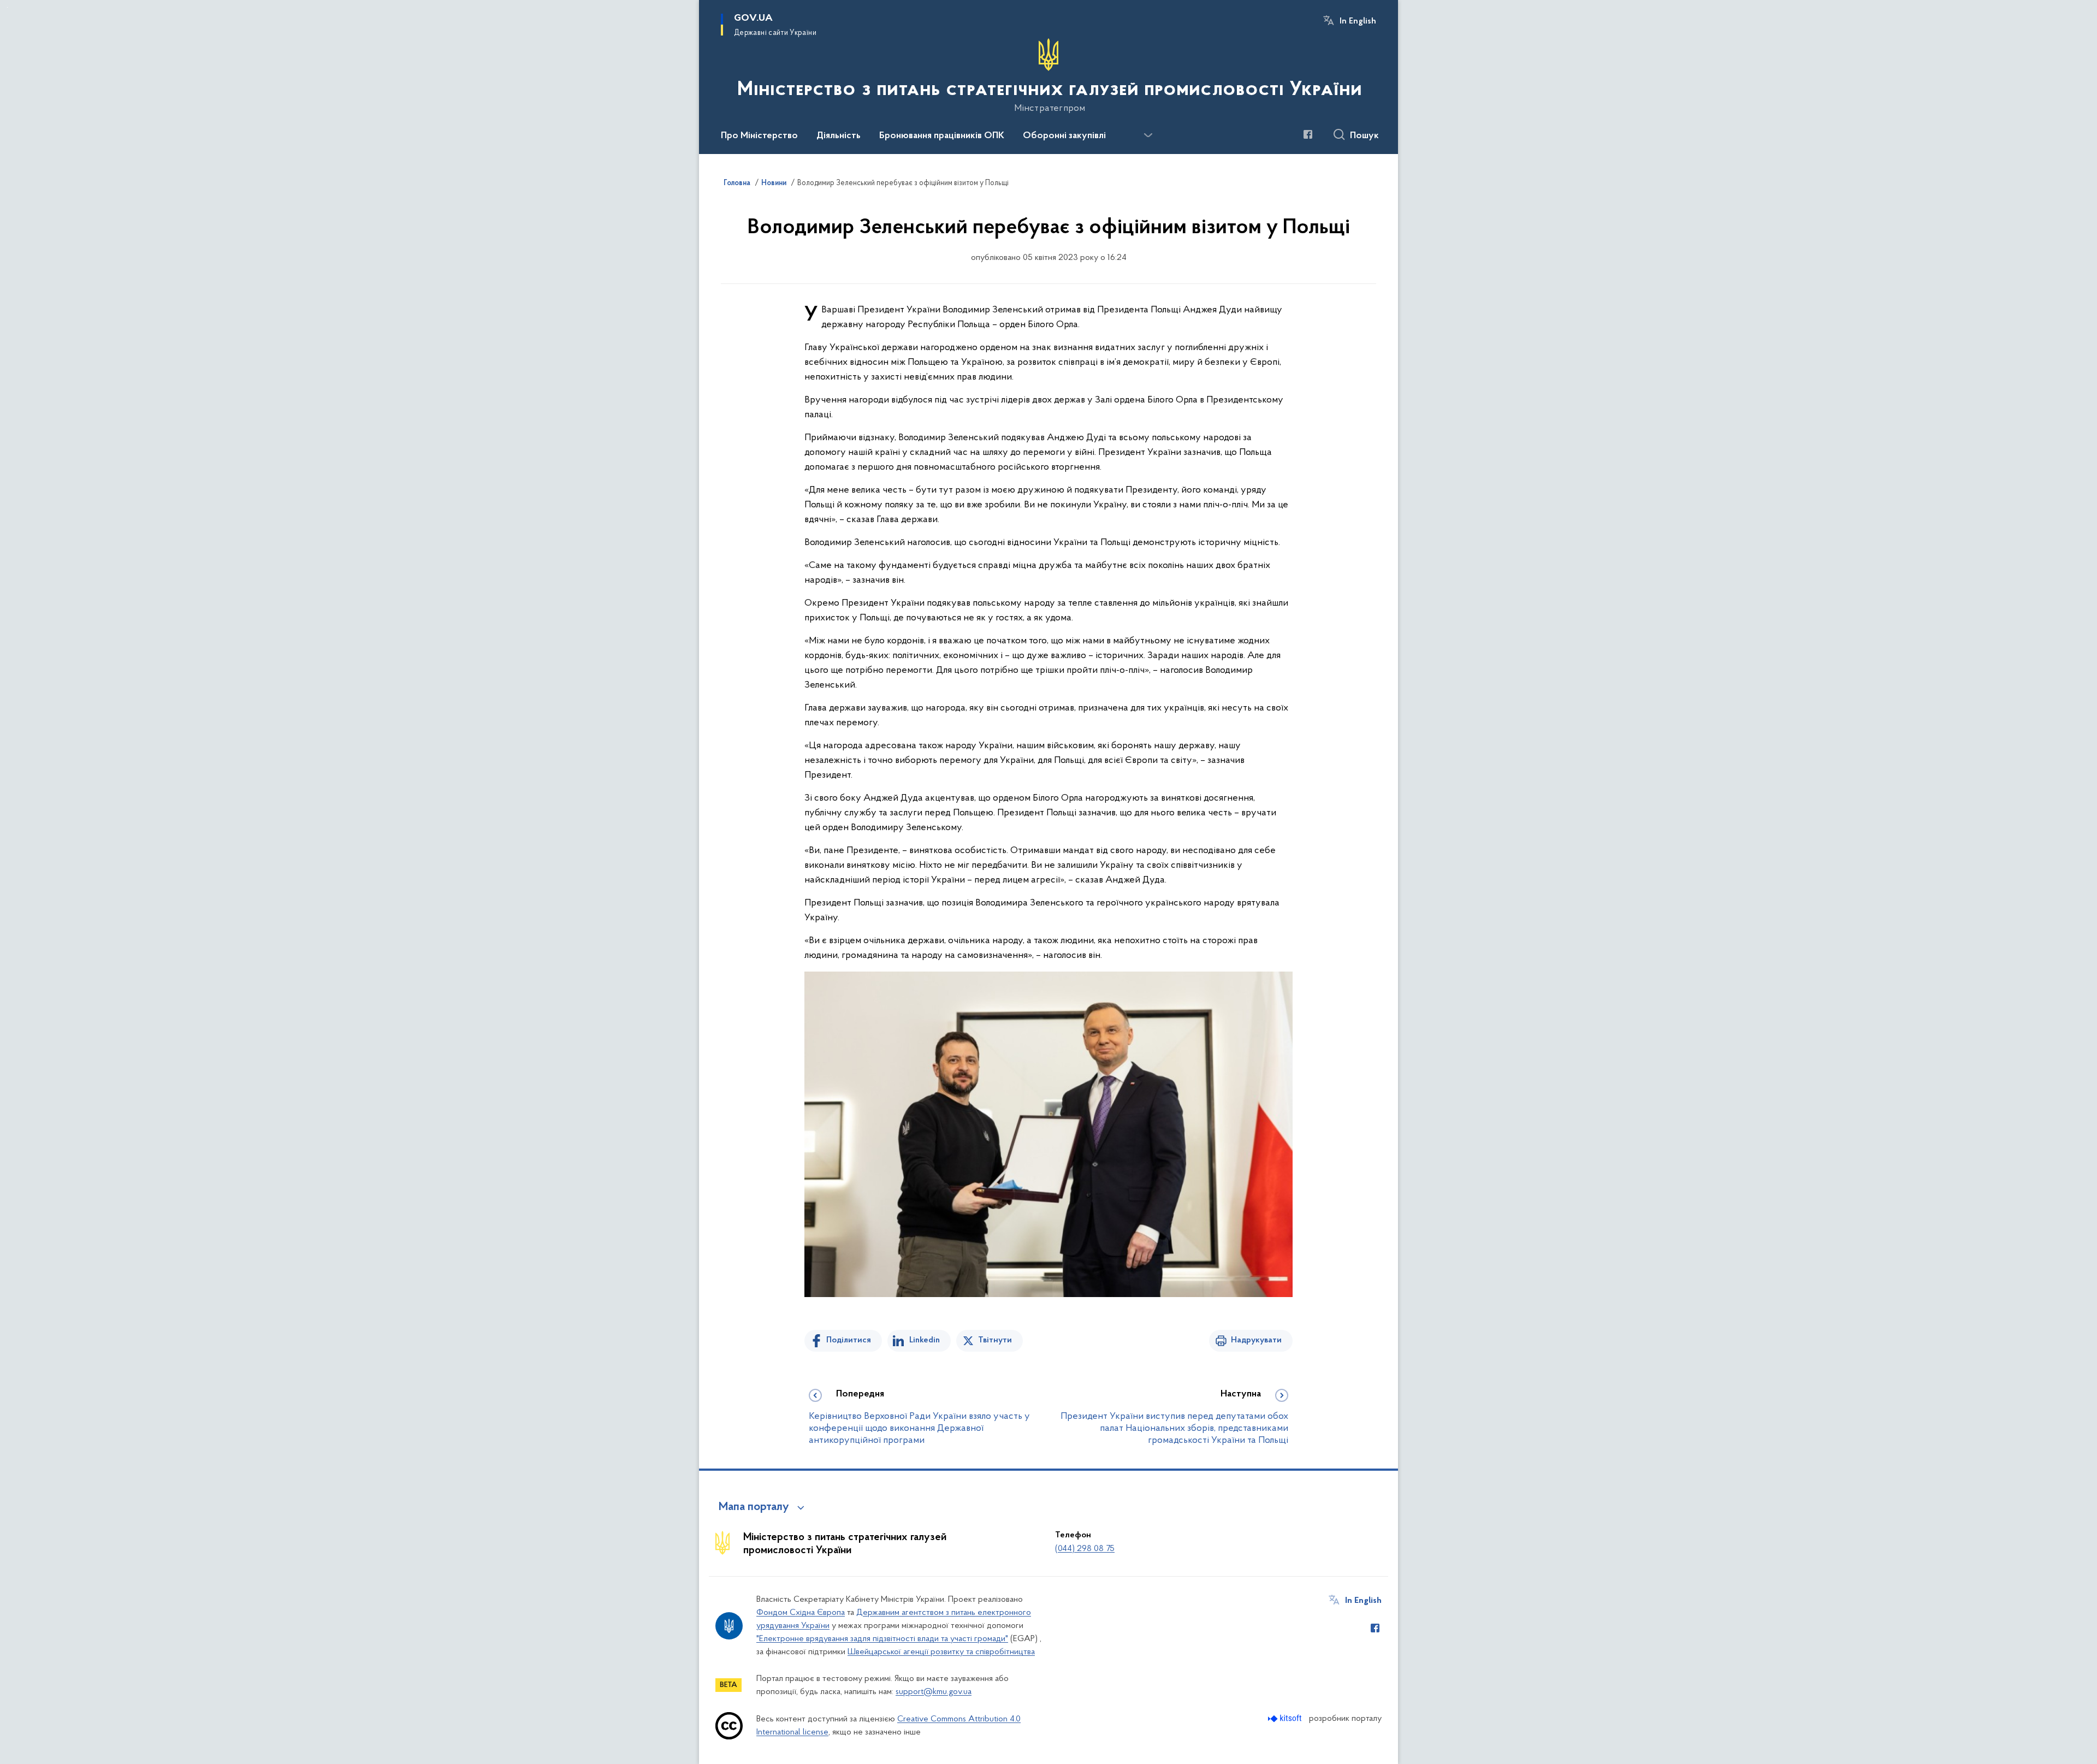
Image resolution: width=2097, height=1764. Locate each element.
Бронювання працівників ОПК (942, 136)
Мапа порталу (754, 1507)
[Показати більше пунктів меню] (1148, 135)
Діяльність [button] (839, 136)
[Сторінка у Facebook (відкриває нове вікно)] (1308, 134)
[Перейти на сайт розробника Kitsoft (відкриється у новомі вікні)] (1286, 1718)
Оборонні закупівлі (1064, 136)
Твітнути (995, 1340)
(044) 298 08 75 (1085, 1549)
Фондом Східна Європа (801, 1613)
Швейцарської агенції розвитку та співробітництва (941, 1652)
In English (1358, 21)
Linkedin (925, 1340)
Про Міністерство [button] (759, 136)
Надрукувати (1256, 1340)
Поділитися (849, 1340)
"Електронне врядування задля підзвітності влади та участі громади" (882, 1639)
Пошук (1364, 136)
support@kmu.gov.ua (934, 1692)
